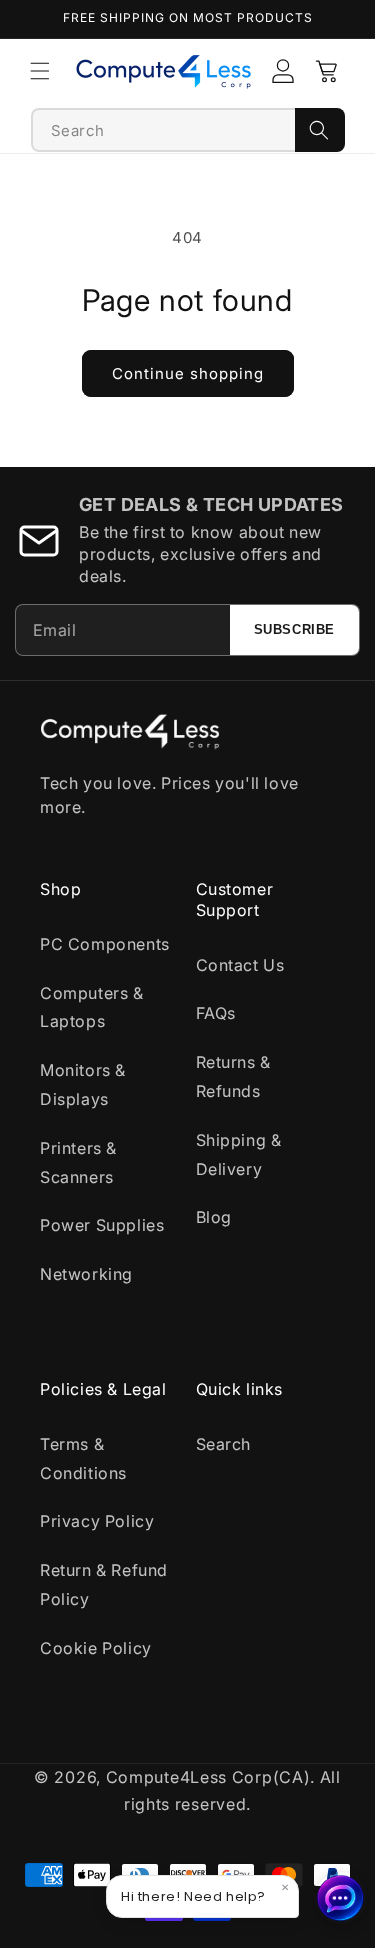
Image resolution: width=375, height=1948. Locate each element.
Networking (86, 1274)
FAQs (216, 1013)
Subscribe (294, 629)
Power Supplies (102, 1225)
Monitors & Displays (83, 1084)
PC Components (105, 944)
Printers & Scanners (78, 1162)
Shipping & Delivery (239, 1154)
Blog (214, 1217)
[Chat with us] (341, 1898)
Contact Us (240, 965)
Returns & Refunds (233, 1076)
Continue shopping (188, 373)
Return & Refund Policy (104, 1584)
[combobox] (163, 130)
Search (224, 1444)
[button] (40, 71)
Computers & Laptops (92, 1007)
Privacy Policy (97, 1521)
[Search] (320, 130)
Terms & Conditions (83, 1458)
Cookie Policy (96, 1648)
